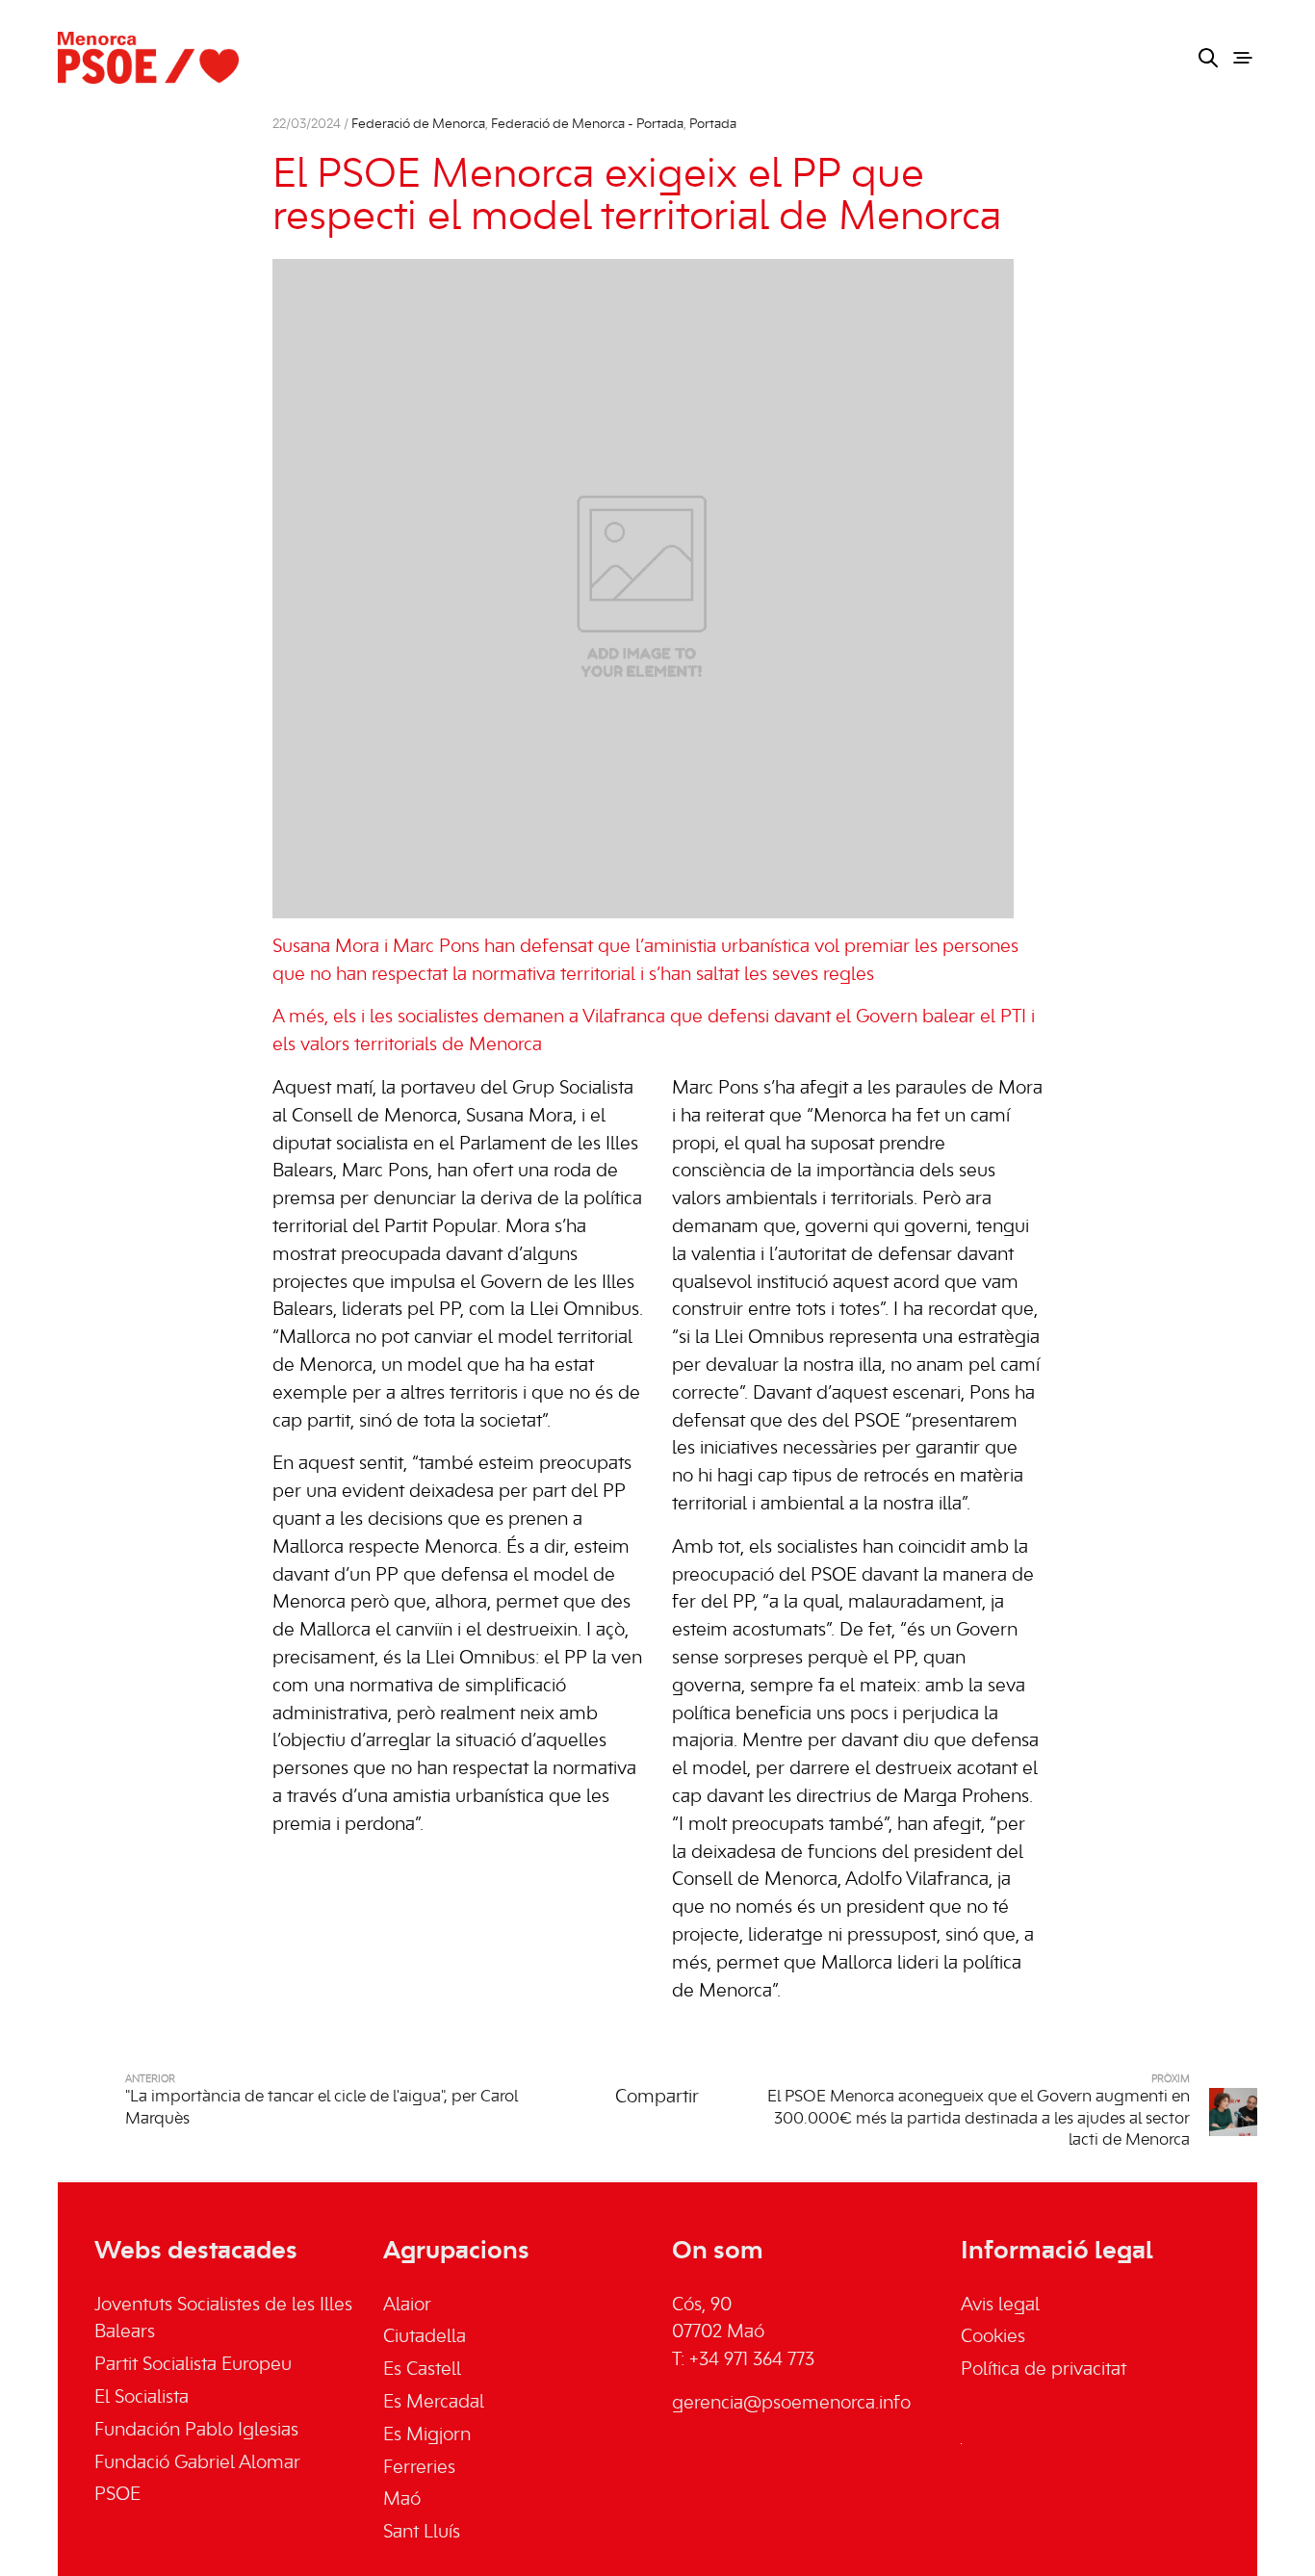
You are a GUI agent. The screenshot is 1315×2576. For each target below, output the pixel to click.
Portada (713, 125)
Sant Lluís (422, 2533)
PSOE (117, 2495)
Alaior (407, 2306)
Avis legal (1000, 2306)
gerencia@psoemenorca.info (791, 2404)
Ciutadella (425, 2337)
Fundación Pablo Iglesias (196, 2431)
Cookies (993, 2337)
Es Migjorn (427, 2435)
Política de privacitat (1044, 2370)
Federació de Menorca (418, 125)
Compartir (657, 2098)
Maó (402, 2500)
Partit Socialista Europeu (193, 2365)
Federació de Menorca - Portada (587, 125)
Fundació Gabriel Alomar (197, 2463)
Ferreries (419, 2468)
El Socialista (142, 2398)
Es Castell (422, 2370)
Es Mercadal (434, 2403)
